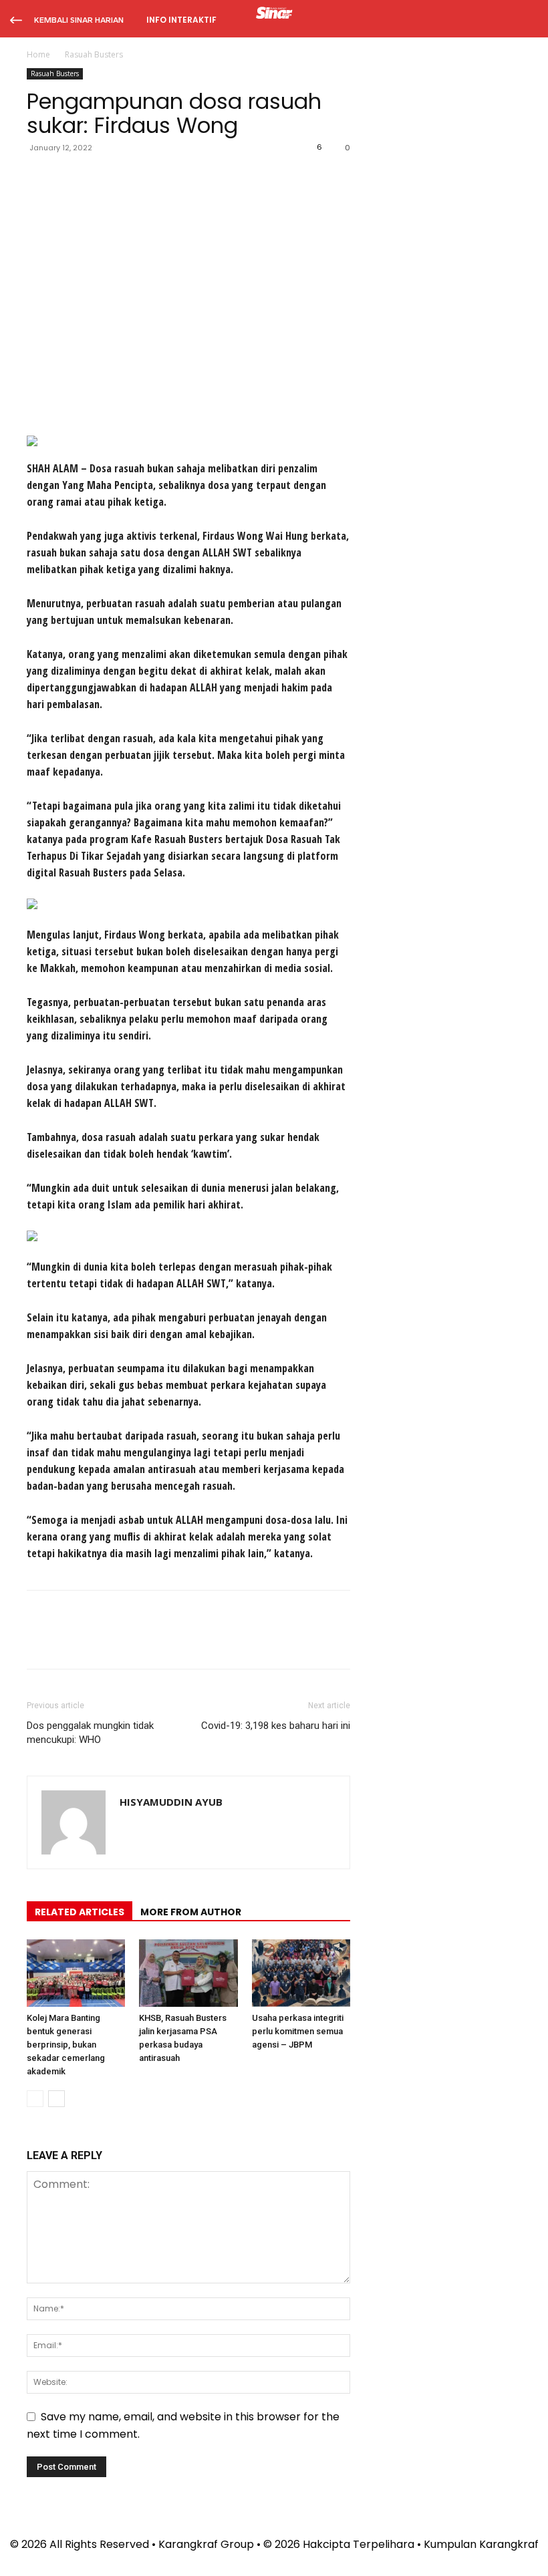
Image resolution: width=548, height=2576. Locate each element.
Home (38, 54)
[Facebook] (40, 178)
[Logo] (274, 15)
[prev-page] (35, 2099)
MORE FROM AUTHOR (191, 1912)
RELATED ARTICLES (80, 1912)
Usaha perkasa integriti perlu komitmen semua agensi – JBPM (298, 2031)
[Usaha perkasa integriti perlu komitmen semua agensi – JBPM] (301, 1973)
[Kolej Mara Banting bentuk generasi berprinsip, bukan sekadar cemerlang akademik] (76, 1973)
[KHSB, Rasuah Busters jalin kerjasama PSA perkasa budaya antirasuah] (188, 1973)
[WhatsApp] (132, 178)
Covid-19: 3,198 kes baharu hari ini (276, 1726)
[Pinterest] (102, 178)
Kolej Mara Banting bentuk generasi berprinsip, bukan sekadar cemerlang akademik (66, 2045)
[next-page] (56, 2099)
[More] (164, 178)
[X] (71, 178)
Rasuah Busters (55, 73)
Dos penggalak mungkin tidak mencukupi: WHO (90, 1733)
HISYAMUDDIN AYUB (171, 1802)
